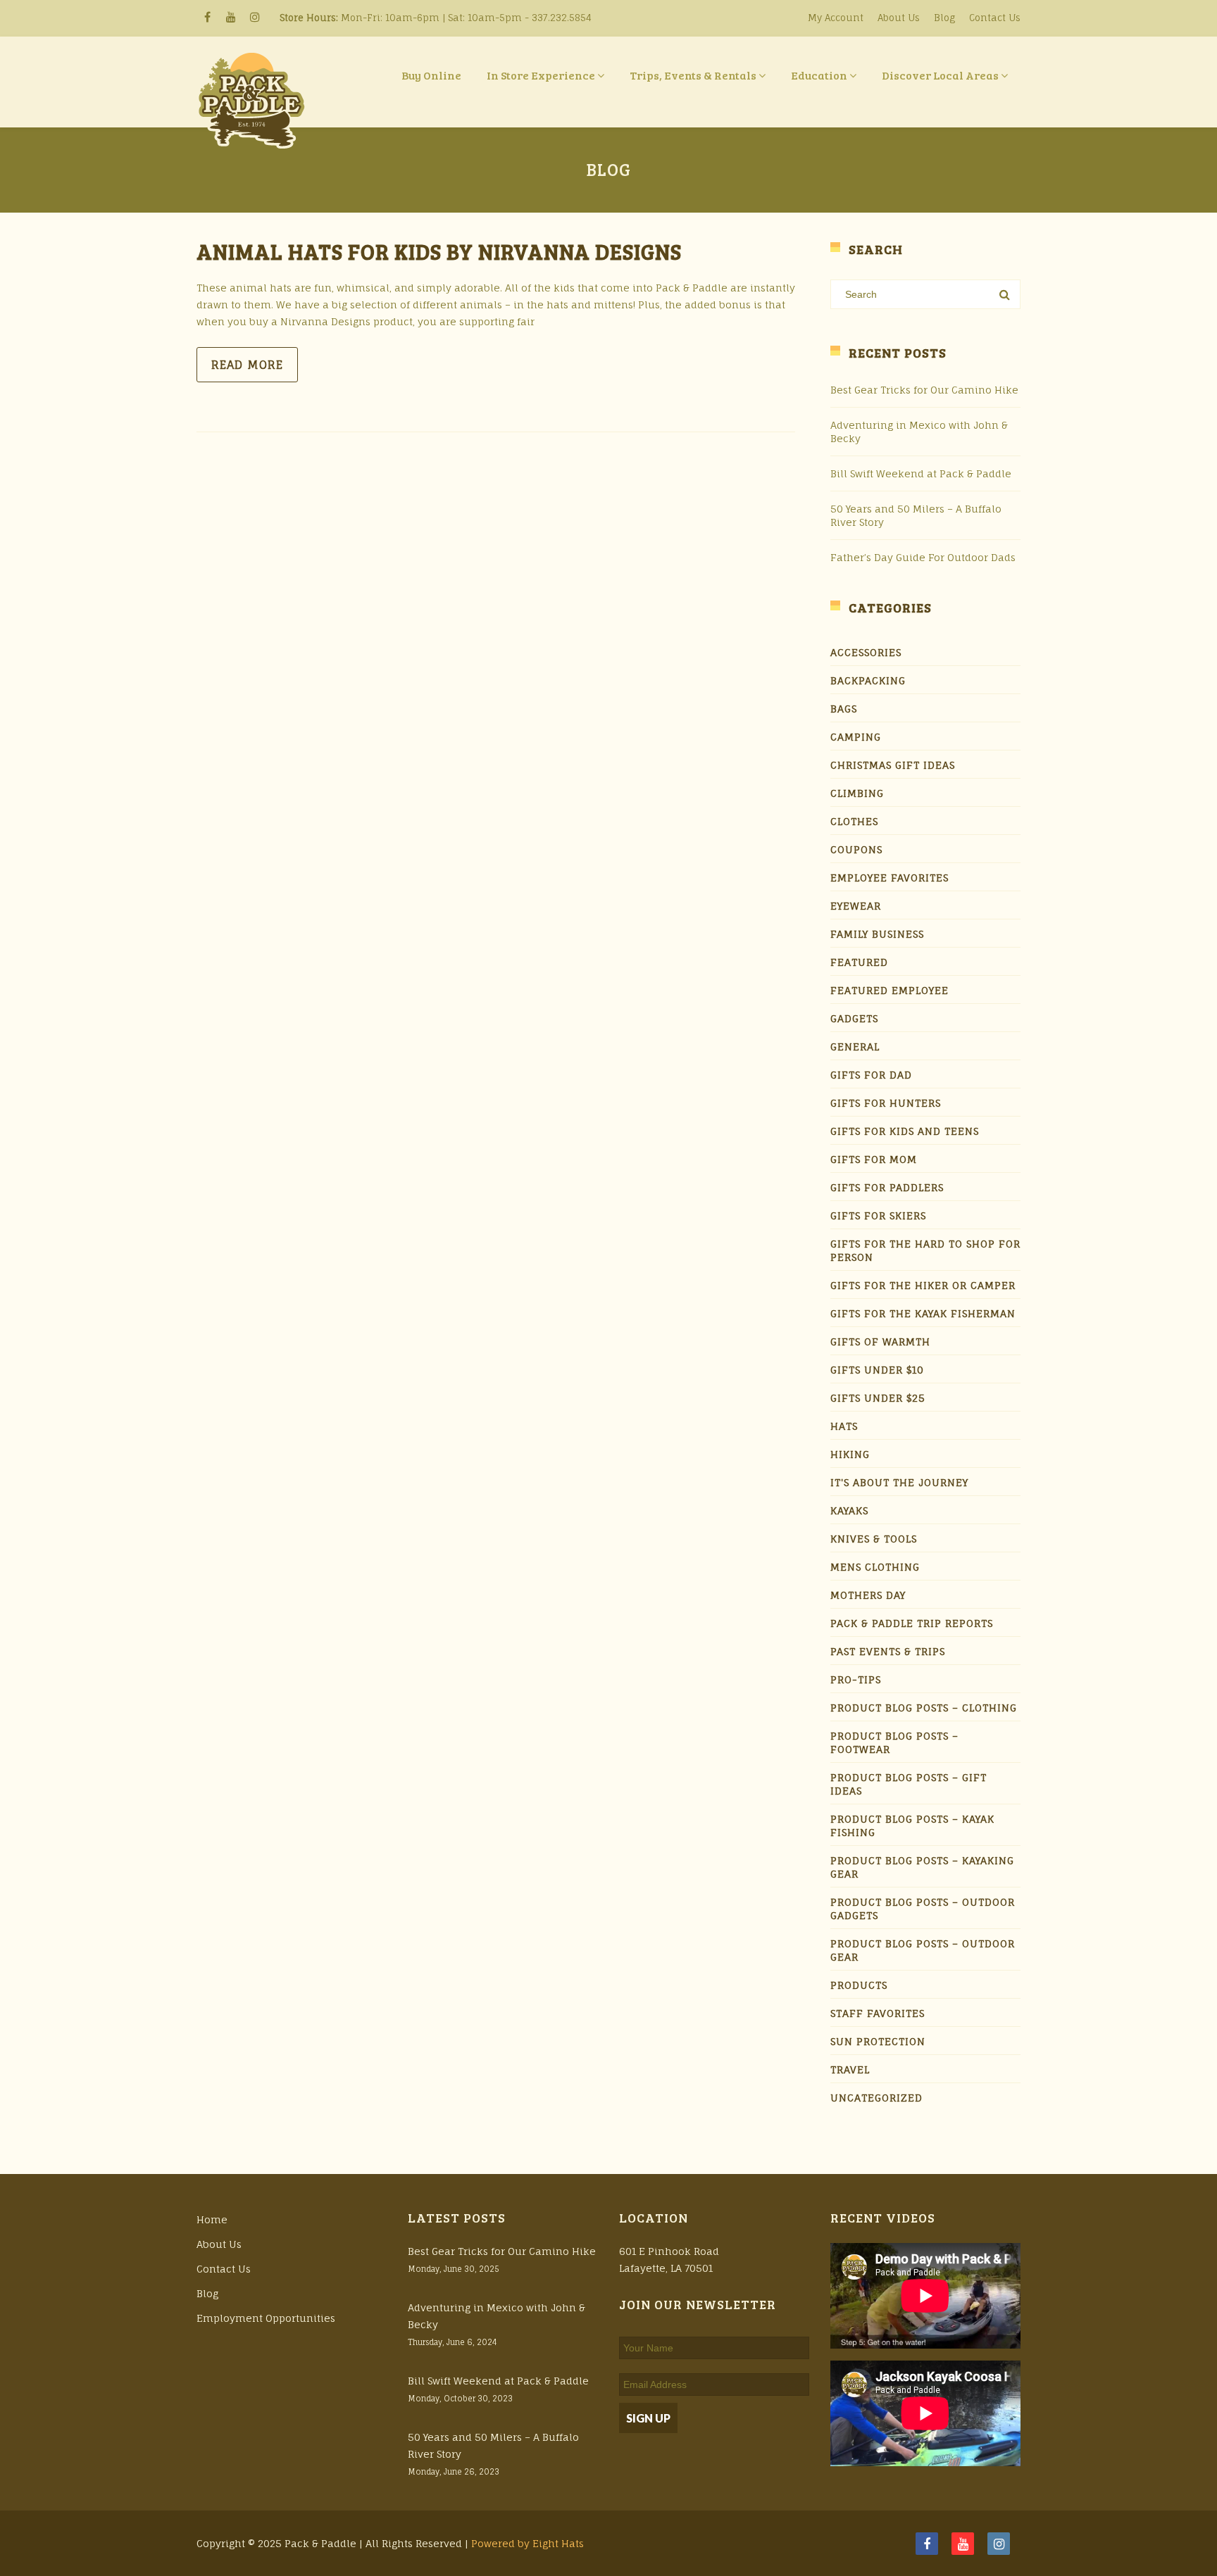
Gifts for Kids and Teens (905, 1131)
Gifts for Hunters (886, 1103)
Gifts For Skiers (878, 1215)
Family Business (877, 934)
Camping (856, 737)
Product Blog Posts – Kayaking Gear (922, 1867)
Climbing (857, 793)
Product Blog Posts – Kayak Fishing (912, 1826)
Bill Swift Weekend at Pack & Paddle (921, 473)
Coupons (856, 849)
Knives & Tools (874, 1539)
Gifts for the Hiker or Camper (923, 1285)
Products (859, 1985)
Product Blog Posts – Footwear (894, 1742)
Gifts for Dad (871, 1075)
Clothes (854, 821)
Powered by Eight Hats (528, 2543)
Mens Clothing (875, 1567)
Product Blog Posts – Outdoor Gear (923, 1950)
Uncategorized (876, 2098)
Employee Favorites (890, 878)
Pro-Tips (856, 1679)
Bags (844, 709)
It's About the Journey (899, 1482)
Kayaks (849, 1510)
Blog (944, 18)
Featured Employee (890, 990)
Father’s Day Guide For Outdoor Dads (923, 557)
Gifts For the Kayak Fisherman (923, 1313)
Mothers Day (868, 1595)
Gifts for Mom (874, 1159)
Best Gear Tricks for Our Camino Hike (924, 390)
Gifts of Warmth (880, 1342)
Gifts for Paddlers (887, 1187)
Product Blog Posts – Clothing (924, 1708)
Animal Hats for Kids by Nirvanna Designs (439, 251)
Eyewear (856, 906)
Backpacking (868, 680)
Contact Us (995, 18)
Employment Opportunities (266, 2318)
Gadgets (854, 1018)
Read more (247, 365)
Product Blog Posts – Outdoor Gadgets (923, 1909)
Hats (844, 1426)
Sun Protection (878, 2041)
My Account (836, 18)
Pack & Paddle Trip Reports (912, 1623)
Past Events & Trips (888, 1651)
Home (212, 2219)
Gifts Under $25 (878, 1398)
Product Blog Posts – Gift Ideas (909, 1784)
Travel (850, 2069)
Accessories (866, 652)
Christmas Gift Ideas (893, 765)
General (855, 1047)
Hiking (850, 1454)
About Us (899, 18)
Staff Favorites (878, 2013)
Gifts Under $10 (877, 1370)
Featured (859, 962)
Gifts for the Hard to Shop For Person (925, 1250)
